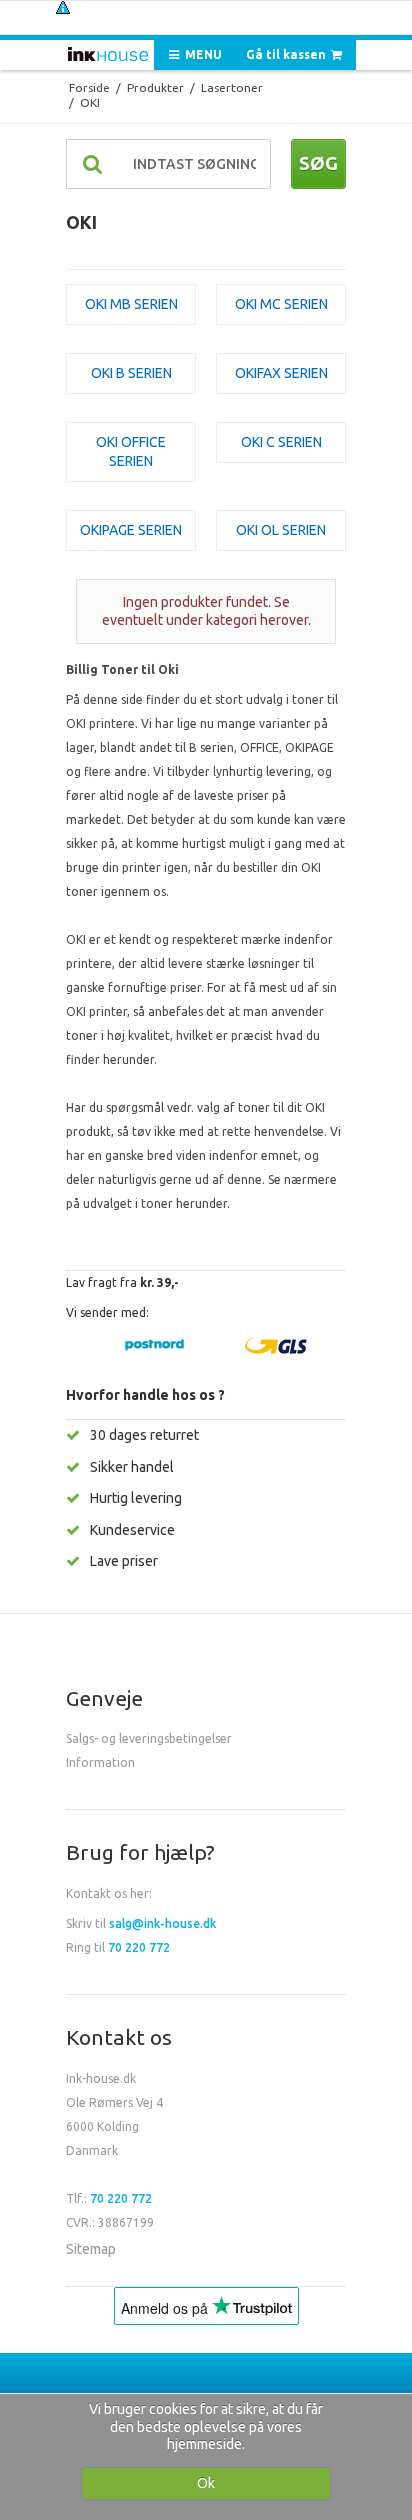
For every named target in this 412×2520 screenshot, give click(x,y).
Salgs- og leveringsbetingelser (149, 1738)
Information (100, 1762)
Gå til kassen (287, 54)
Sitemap (91, 2249)
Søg (318, 163)
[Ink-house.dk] (108, 56)
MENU (202, 54)
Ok (206, 2483)
